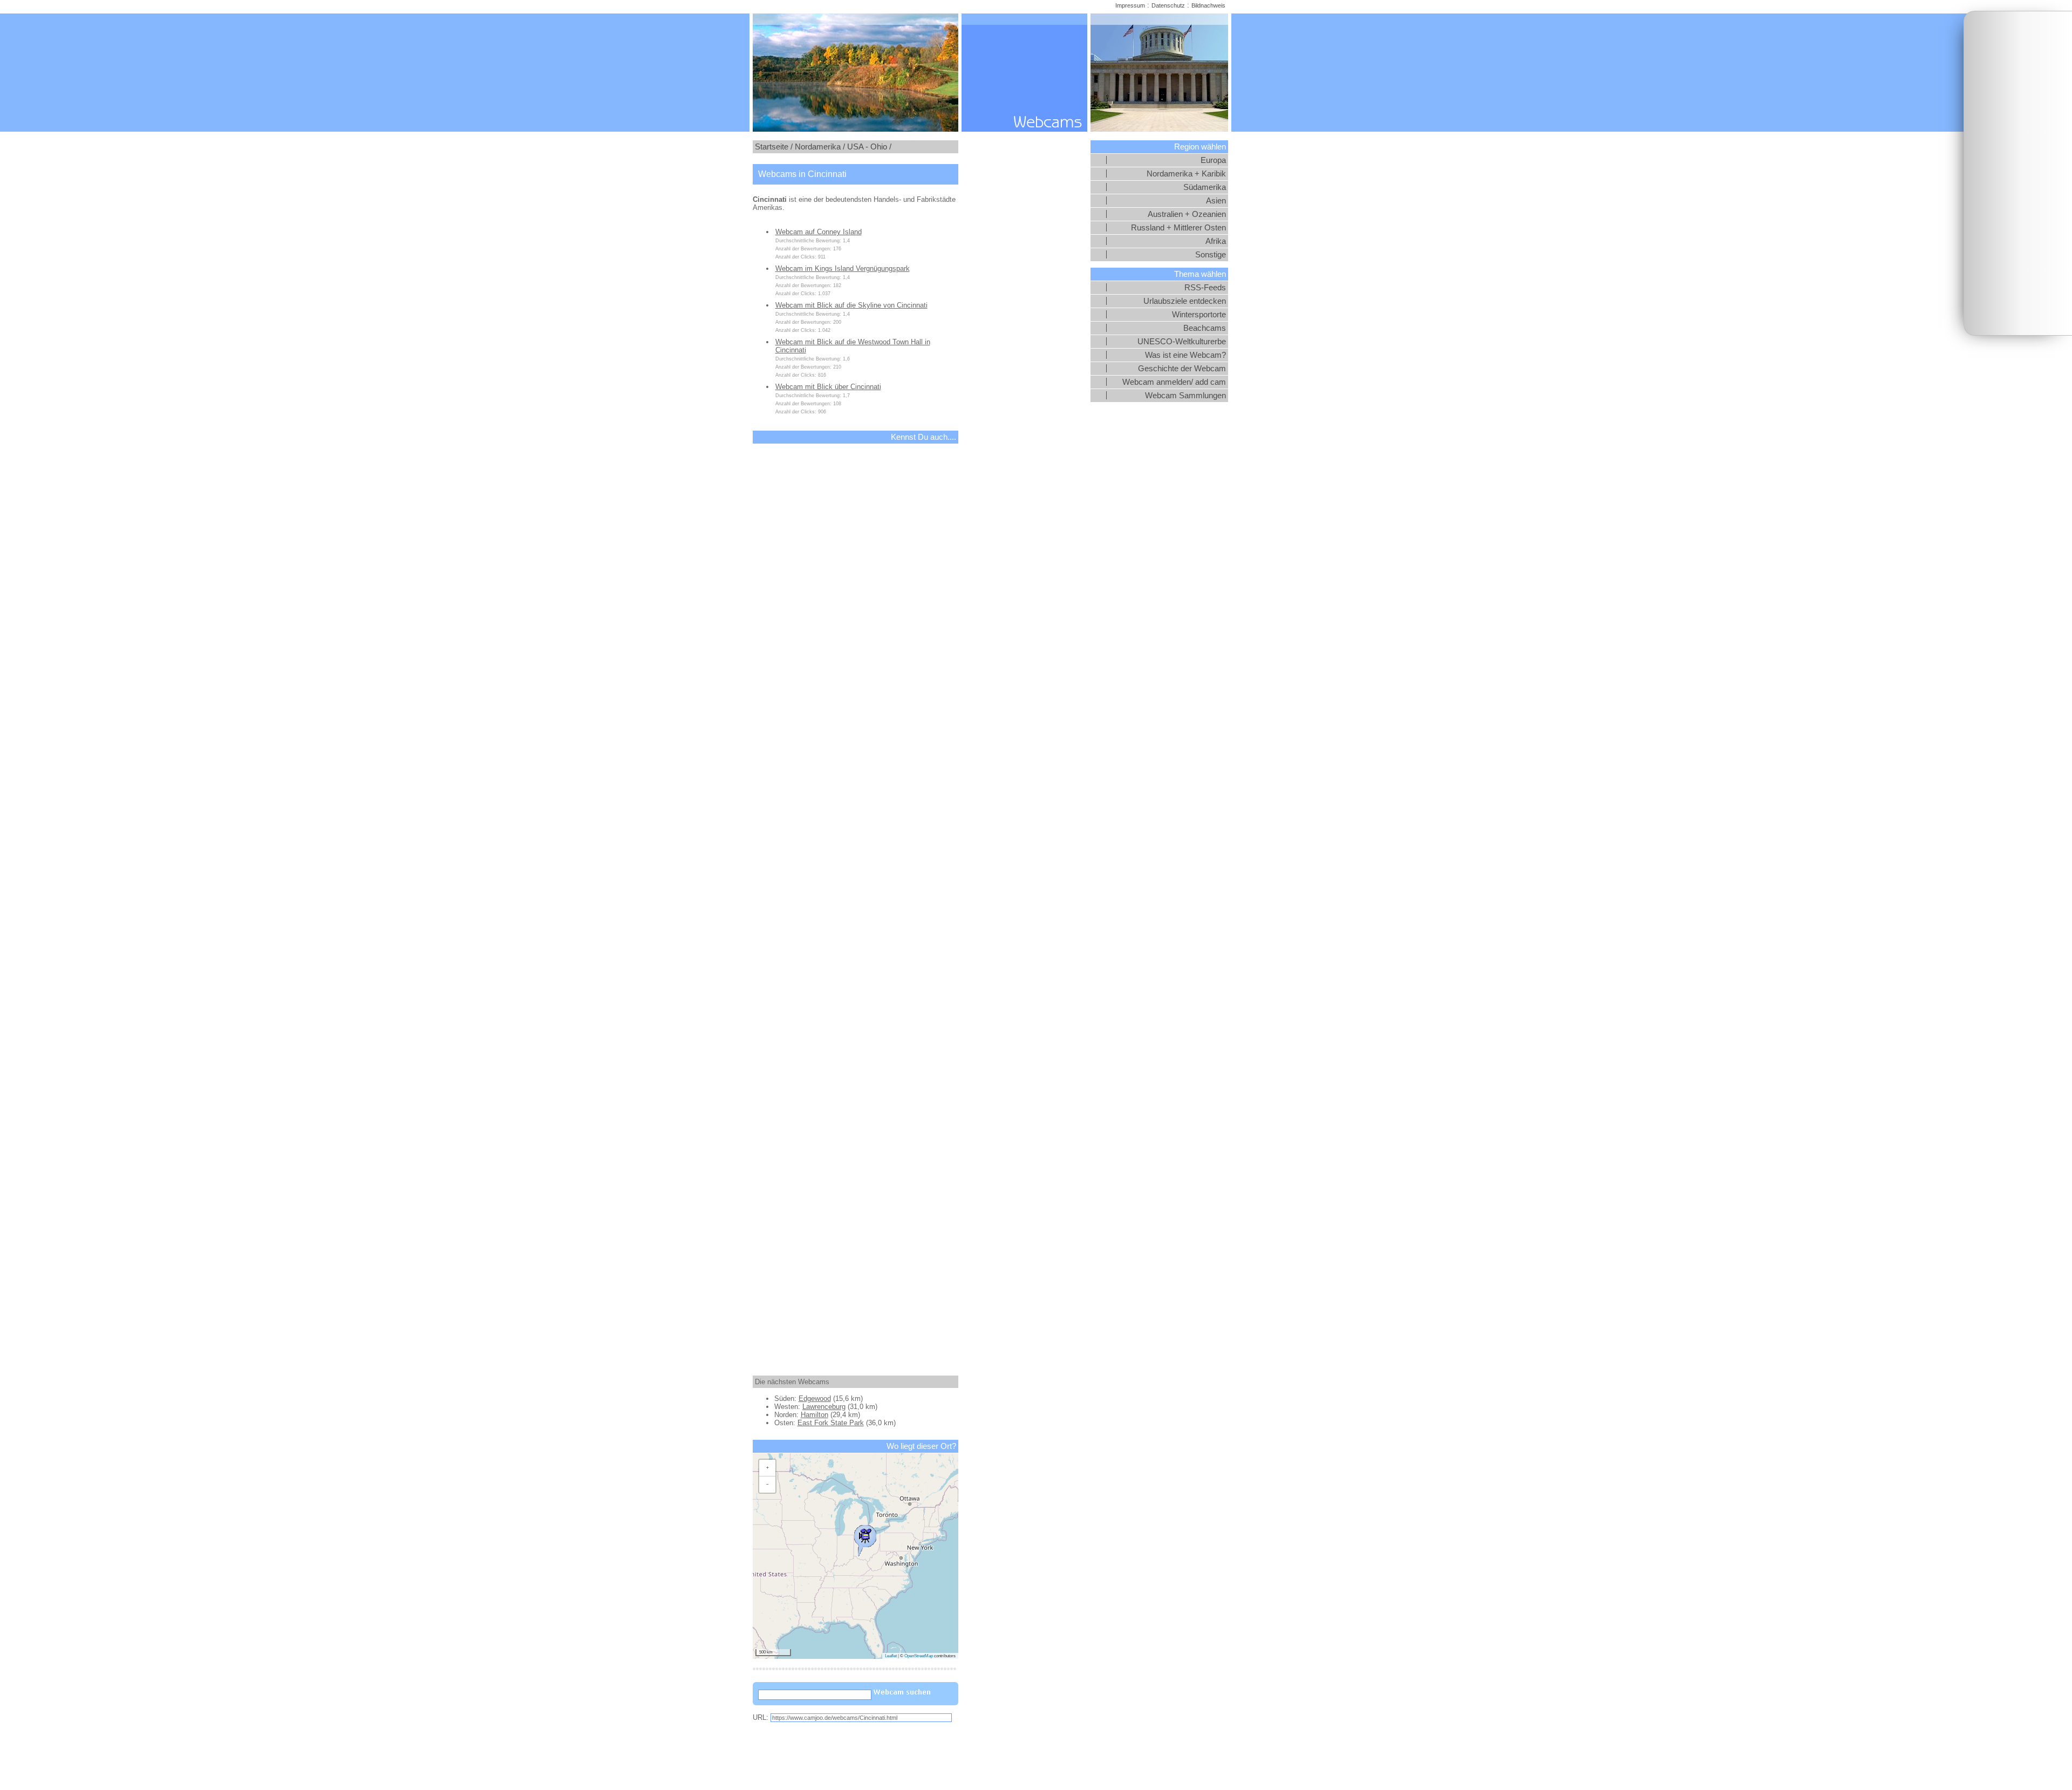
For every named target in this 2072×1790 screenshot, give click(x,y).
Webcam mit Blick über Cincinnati (828, 387)
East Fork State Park (831, 1423)
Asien (1216, 201)
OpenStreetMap (919, 1656)
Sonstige (1211, 255)
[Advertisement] (2018, 173)
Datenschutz (1168, 5)
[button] (865, 1538)
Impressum (1130, 5)
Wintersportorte (1199, 315)
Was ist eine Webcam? (1185, 355)
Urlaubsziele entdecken (1185, 301)
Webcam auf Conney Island (819, 232)
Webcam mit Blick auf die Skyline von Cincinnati (851, 305)
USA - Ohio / (869, 147)
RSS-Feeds (1205, 288)
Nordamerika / (820, 147)
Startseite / (774, 147)
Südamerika (1205, 187)
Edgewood (815, 1398)
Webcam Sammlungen (1185, 396)
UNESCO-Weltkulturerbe (1182, 342)
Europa (1213, 160)
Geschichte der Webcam (1182, 369)
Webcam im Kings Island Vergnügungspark (843, 268)
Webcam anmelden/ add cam (1174, 382)
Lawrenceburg (824, 1407)
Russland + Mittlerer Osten (1178, 228)
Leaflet (891, 1656)
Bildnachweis (1208, 5)
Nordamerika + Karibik (1186, 174)
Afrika (1216, 241)
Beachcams (1205, 328)
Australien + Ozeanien (1187, 214)
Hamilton (815, 1415)
